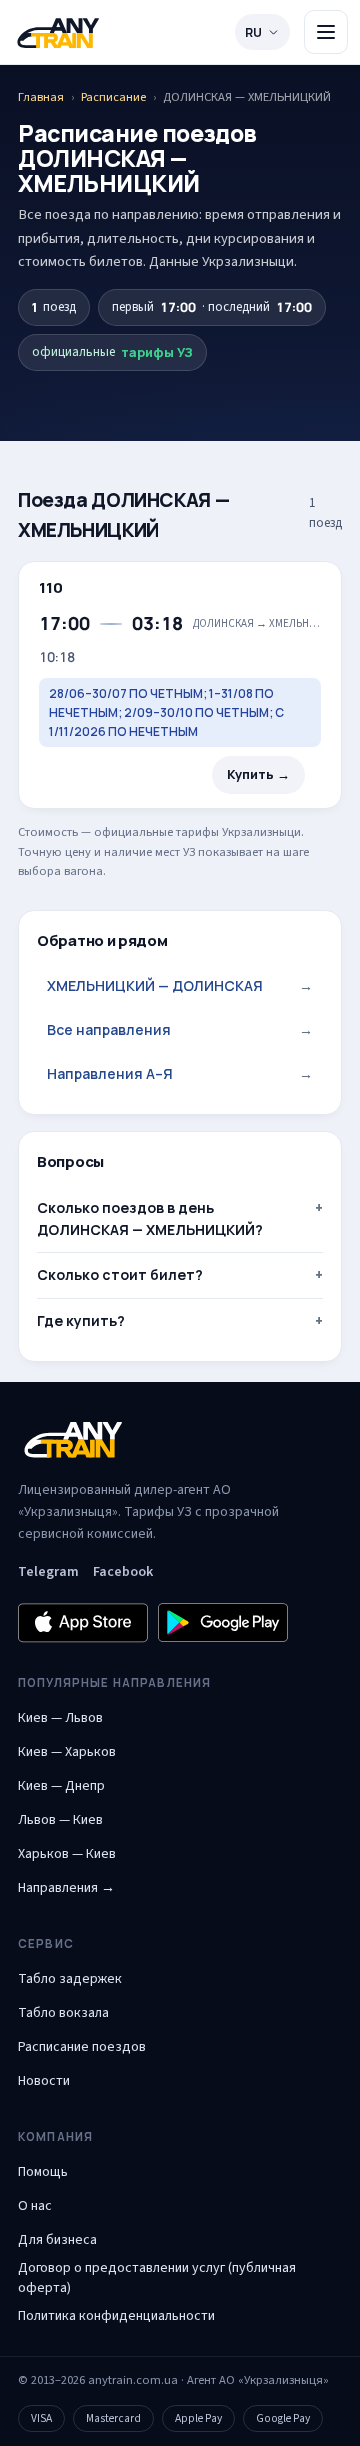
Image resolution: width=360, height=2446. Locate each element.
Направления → (66, 1888)
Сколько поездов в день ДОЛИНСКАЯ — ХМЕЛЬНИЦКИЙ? (150, 1218)
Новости (44, 2081)
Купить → (258, 774)
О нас (35, 2206)
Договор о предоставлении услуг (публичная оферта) (157, 2278)
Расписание (113, 97)
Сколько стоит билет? (120, 1274)
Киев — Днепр (61, 1786)
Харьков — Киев (67, 1854)
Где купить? (81, 1320)
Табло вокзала (63, 2013)
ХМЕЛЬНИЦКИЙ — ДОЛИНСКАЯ (180, 985)
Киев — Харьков (67, 1752)
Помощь (43, 2172)
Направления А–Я (180, 1073)
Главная (41, 97)
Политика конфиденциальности (116, 2316)
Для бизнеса (57, 2240)
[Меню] (326, 32)
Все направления (180, 1029)
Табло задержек (70, 1979)
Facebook (123, 1572)
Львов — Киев (60, 1820)
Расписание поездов (82, 2047)
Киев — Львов (60, 1718)
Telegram (48, 1572)
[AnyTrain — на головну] (58, 32)
